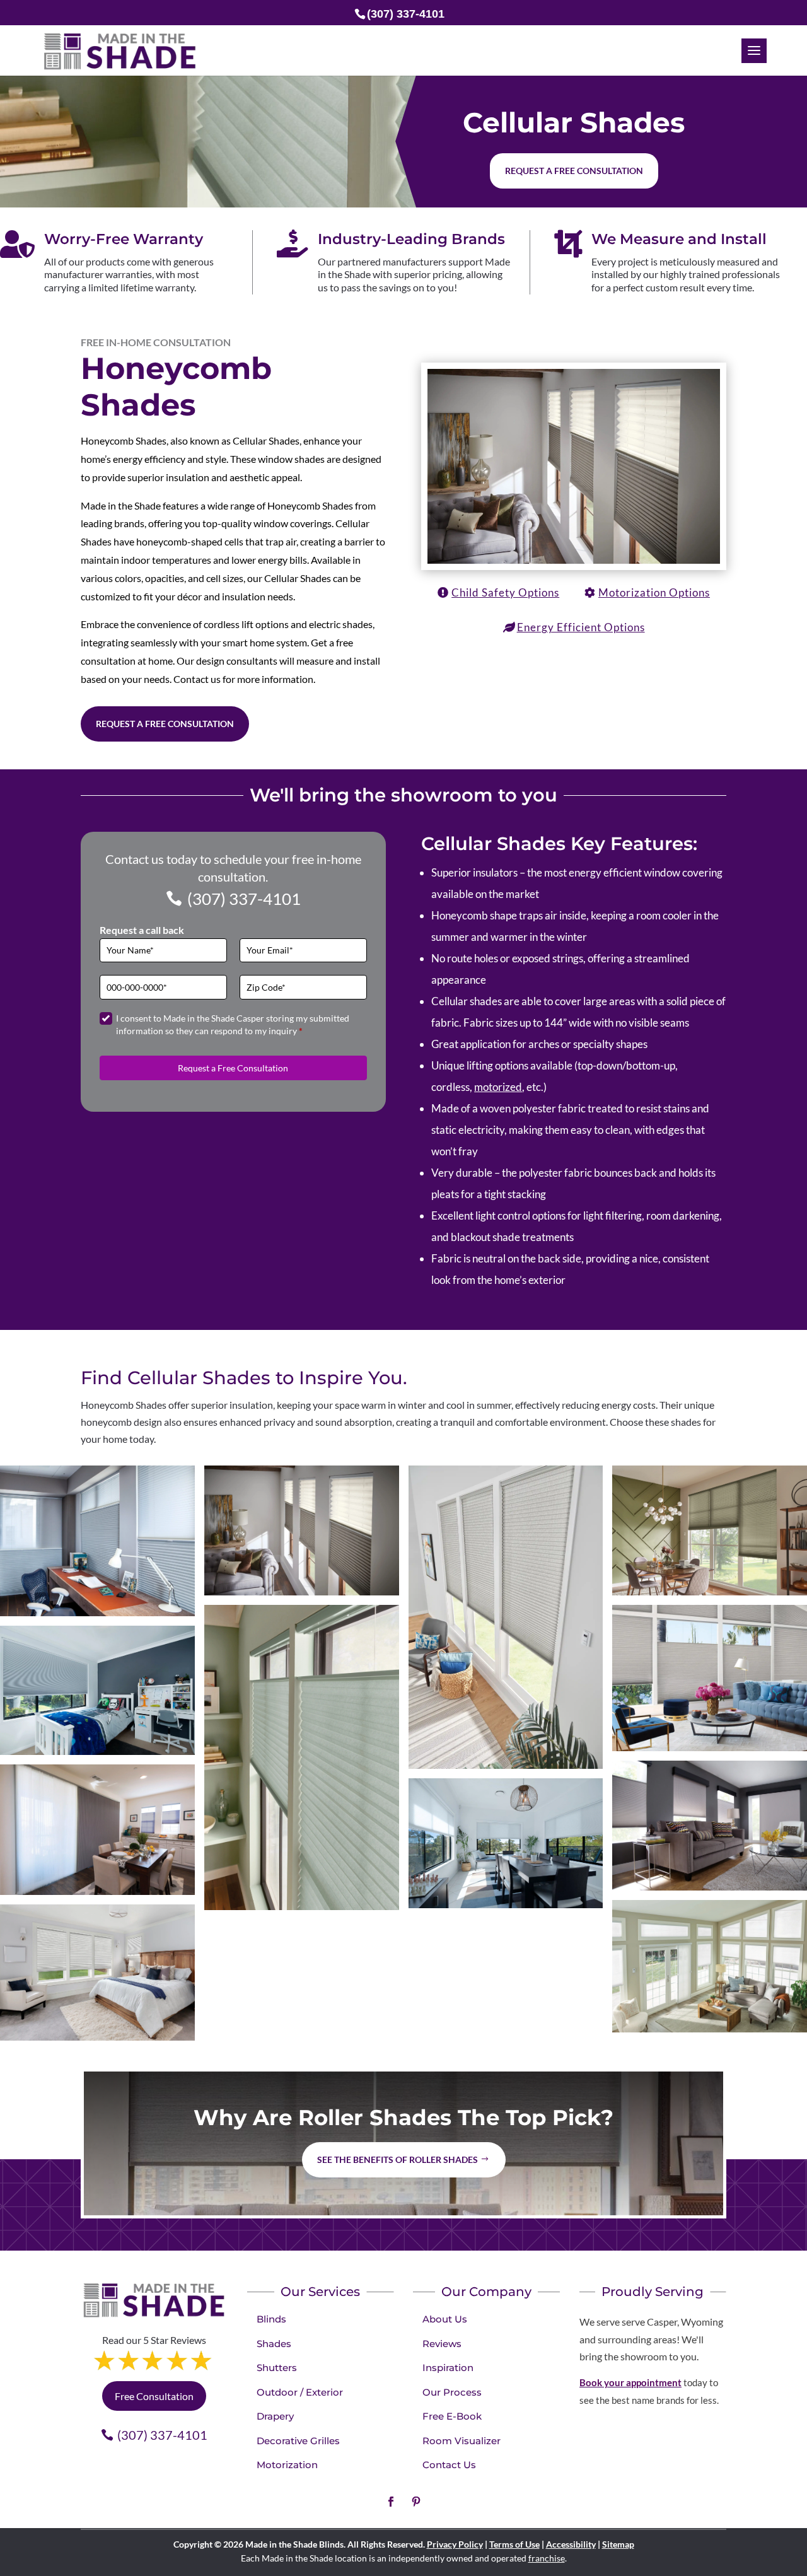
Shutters (277, 2368)
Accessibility (571, 2544)
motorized (498, 1087)
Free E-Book (452, 2416)
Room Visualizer (462, 2441)
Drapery (275, 2416)
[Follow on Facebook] (391, 2502)
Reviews (442, 2344)
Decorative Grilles (298, 2441)
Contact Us (449, 2465)
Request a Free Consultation (165, 724)
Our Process (452, 2392)
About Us (445, 2319)
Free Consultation (154, 2396)
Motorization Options (654, 592)
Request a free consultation (574, 171)
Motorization (287, 2465)
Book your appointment (630, 2382)
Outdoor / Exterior (300, 2392)
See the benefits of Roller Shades (398, 2159)
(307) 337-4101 (244, 899)
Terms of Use (514, 2544)
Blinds (271, 2319)
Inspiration (448, 2368)
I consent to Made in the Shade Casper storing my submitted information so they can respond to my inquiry (233, 1024)
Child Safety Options (505, 592)
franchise (547, 2558)
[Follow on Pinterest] (416, 2502)
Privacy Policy (455, 2544)
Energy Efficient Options (581, 627)
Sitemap (618, 2544)
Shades (274, 2344)
